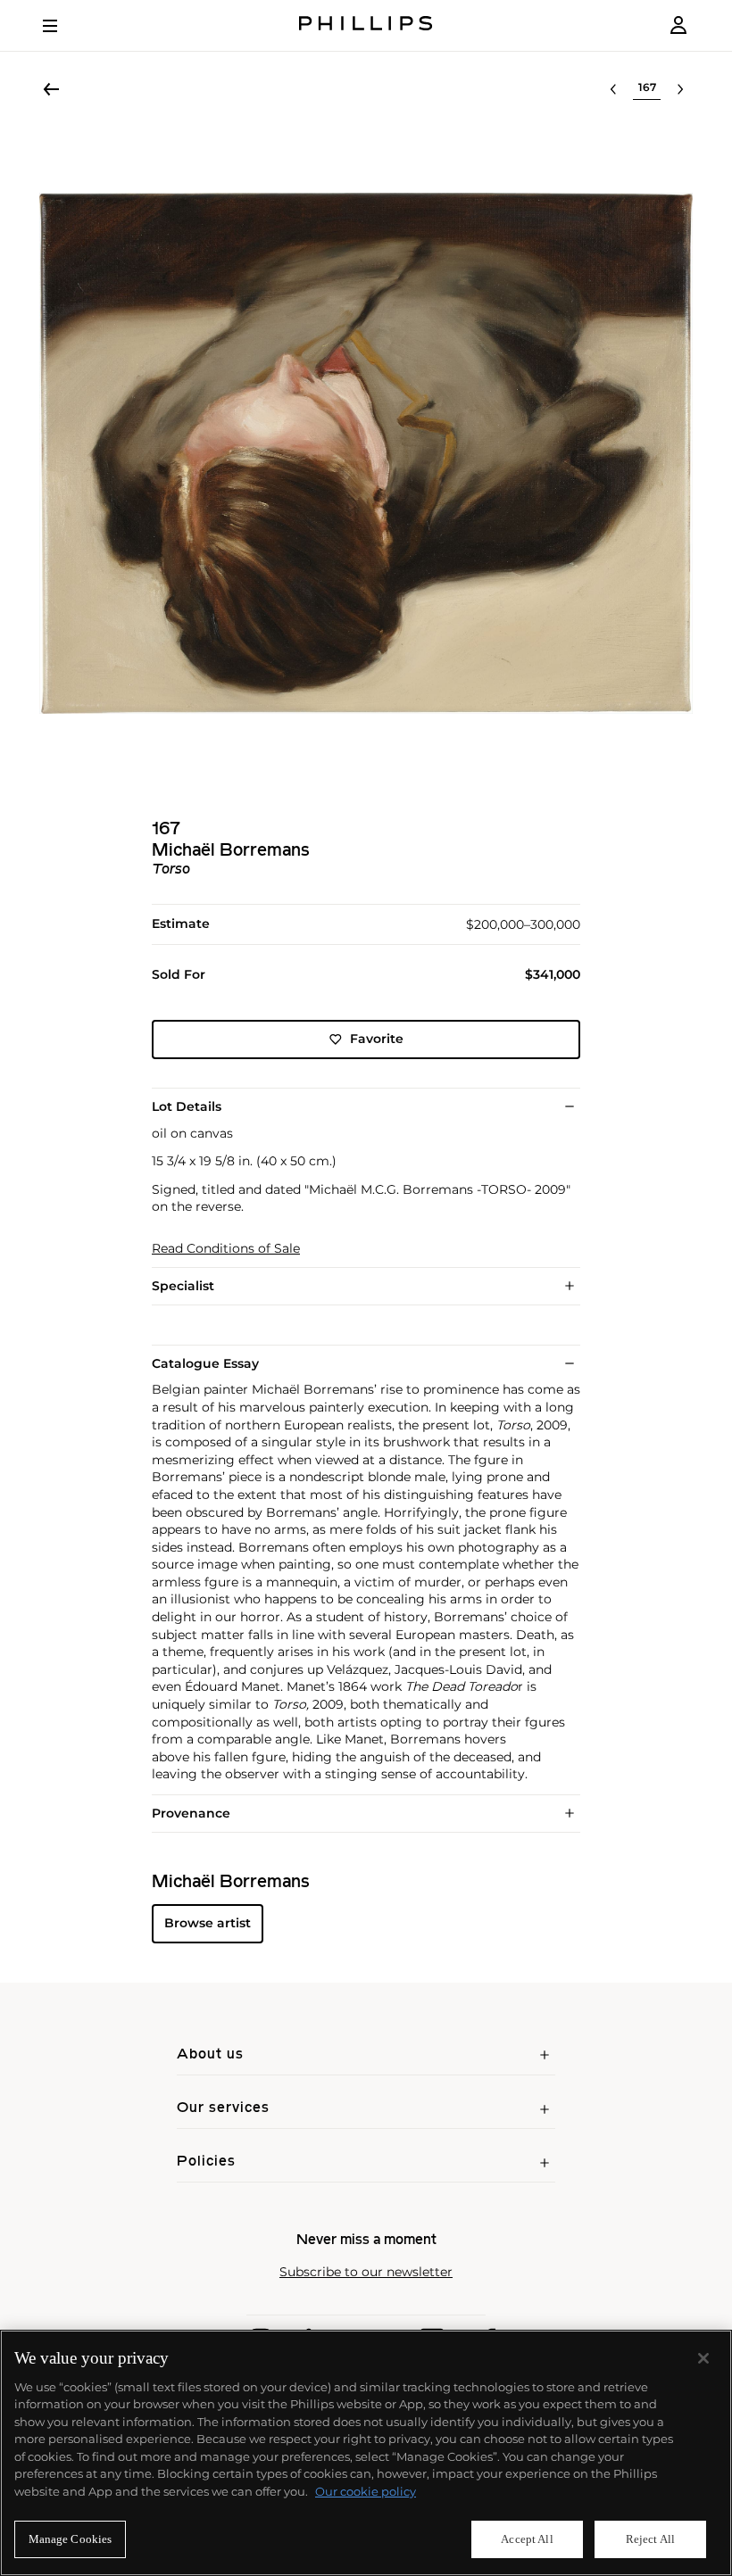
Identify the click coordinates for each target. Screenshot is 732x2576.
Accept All (527, 2539)
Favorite (377, 1039)
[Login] (678, 25)
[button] (366, 453)
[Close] (703, 2358)
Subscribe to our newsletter (366, 2272)
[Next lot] (680, 89)
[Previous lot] (613, 89)
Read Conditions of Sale (226, 1249)
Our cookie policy (366, 2491)
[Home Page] (366, 25)
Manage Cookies (71, 2539)
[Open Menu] (62, 26)
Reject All (650, 2539)
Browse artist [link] (208, 1923)
